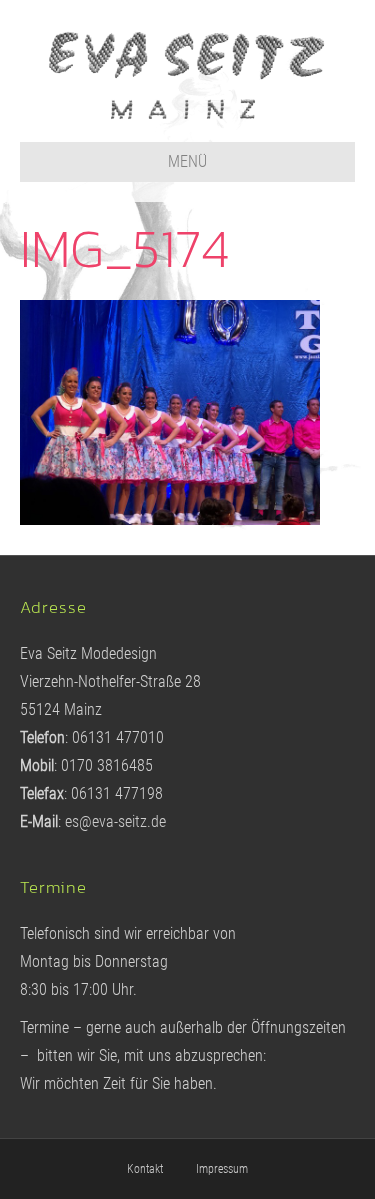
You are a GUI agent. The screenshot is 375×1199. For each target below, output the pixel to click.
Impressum (222, 1169)
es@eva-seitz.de (115, 821)
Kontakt (145, 1169)
